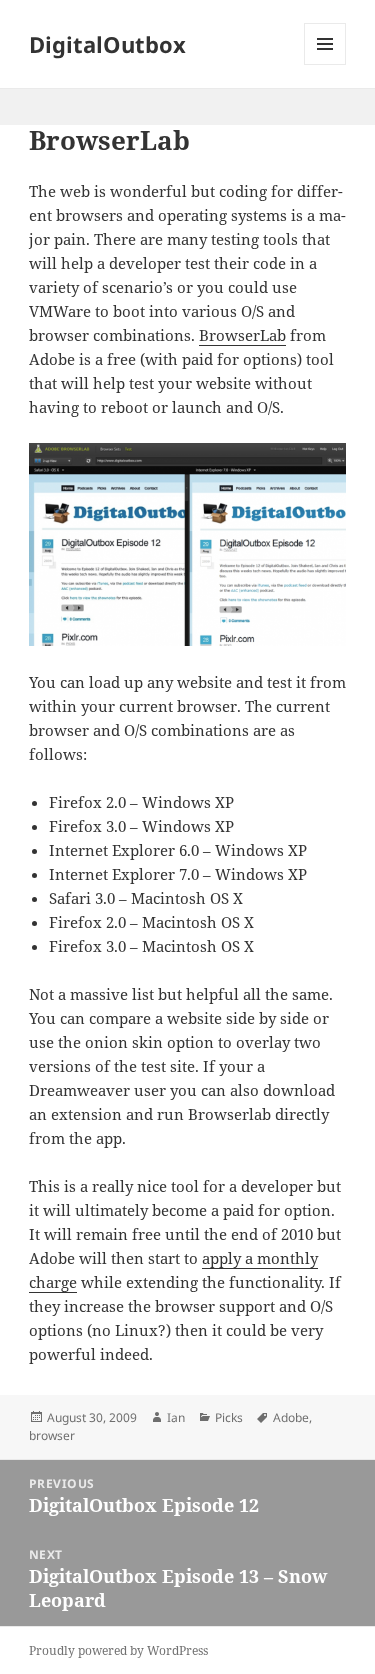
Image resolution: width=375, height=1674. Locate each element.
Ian (176, 1417)
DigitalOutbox (107, 44)
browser (52, 1435)
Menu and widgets (325, 64)
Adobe (291, 1417)
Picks (229, 1417)
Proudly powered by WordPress (118, 1650)
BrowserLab (242, 335)
